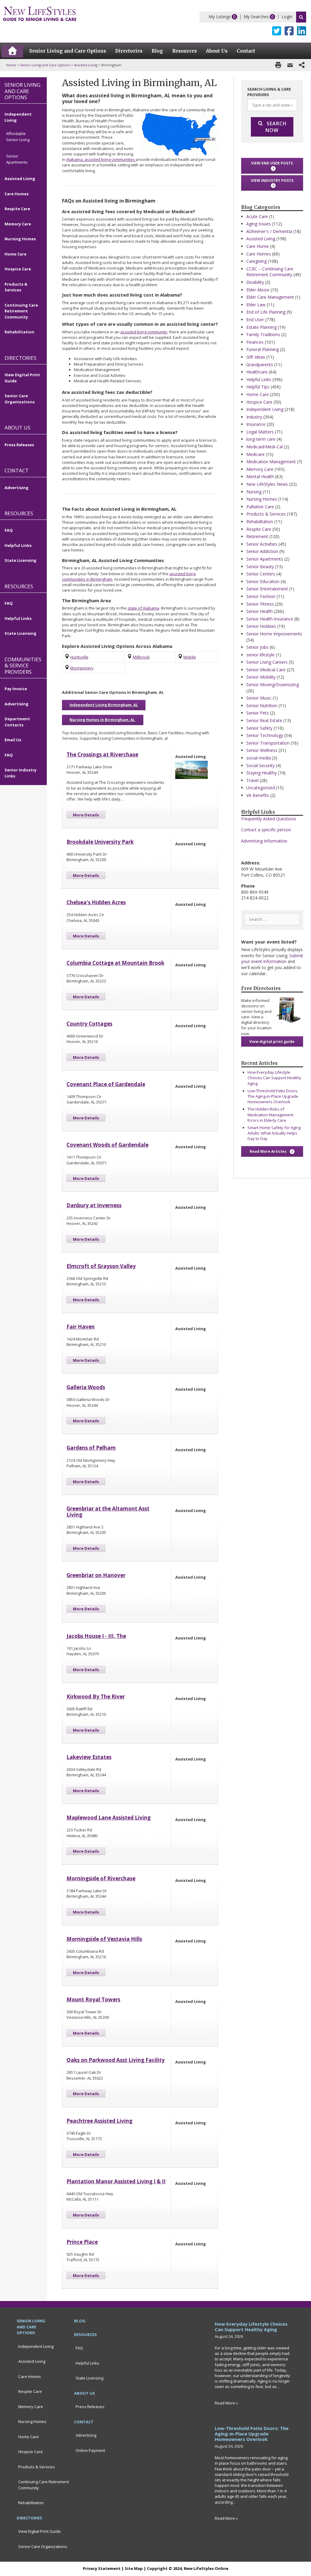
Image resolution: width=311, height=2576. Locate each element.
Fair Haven (81, 1327)
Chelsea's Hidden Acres (96, 902)
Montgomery (82, 668)
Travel (252, 780)
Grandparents (260, 365)
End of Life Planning (266, 312)
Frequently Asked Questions (269, 819)
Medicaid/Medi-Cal (265, 447)
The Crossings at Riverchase (102, 754)
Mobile (190, 657)
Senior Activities (262, 544)
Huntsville (79, 657)
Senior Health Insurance (270, 619)
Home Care (258, 394)
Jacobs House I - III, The (96, 1636)
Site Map (134, 2568)
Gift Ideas (256, 357)
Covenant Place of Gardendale (106, 1084)
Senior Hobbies (261, 626)
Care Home (258, 246)
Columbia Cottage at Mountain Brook (115, 963)
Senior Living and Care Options (45, 65)
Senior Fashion (261, 596)
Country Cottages (89, 1024)
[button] (272, 166)
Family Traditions (263, 334)
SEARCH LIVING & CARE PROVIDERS (269, 92)
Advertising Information (264, 841)
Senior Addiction (262, 551)
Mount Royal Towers (93, 1999)
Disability (255, 282)
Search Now (276, 127)
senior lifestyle (260, 655)
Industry (254, 417)
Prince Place (82, 2242)
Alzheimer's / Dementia (269, 231)
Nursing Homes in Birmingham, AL (103, 720)
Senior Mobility (261, 677)
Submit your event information (272, 959)
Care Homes (259, 254)
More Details (86, 815)
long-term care (261, 439)
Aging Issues (259, 224)
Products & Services (266, 514)
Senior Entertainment (267, 589)
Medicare (255, 454)
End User (255, 320)
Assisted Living (86, 65)
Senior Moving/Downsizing (273, 685)
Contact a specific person (266, 830)
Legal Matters (260, 432)
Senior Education (263, 581)
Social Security (260, 765)
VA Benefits (258, 795)
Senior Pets (258, 713)
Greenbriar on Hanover (96, 1575)
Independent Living (265, 409)
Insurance (256, 424)
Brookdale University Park (100, 842)
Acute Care (257, 216)
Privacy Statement (102, 2568)
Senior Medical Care (266, 670)
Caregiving (256, 261)
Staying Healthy (261, 773)
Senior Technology (265, 735)
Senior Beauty (260, 567)
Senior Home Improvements (274, 634)
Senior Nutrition (262, 706)
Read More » (226, 2403)
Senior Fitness (260, 604)
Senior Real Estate (264, 720)
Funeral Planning (263, 349)
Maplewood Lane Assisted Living (109, 1818)
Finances (255, 342)
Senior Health (260, 611)
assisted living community (144, 332)
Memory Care (260, 469)
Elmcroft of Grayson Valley (101, 1266)
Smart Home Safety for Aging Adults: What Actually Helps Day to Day (274, 1133)
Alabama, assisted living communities (101, 159)
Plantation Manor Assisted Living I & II (116, 2181)
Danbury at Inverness (94, 1205)
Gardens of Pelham (91, 1448)
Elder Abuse (258, 290)
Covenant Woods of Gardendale (108, 1145)
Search (301, 17)
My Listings (220, 17)
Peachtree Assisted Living (99, 2121)
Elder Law (256, 305)
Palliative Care (260, 507)
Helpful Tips (258, 387)
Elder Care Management (270, 297)
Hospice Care (259, 402)
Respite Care (259, 529)
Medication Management (271, 462)
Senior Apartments (265, 559)
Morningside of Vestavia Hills (104, 1939)
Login (287, 17)
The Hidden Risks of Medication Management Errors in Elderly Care (270, 1114)
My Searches (256, 17)
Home (11, 65)
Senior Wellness (262, 750)
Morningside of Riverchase (101, 1878)
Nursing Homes (262, 499)
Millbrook (141, 657)
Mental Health (260, 476)
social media (259, 758)
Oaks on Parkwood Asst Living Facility (116, 2060)
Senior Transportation (268, 743)
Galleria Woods (86, 1387)
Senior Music (259, 698)
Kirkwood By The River (96, 1696)
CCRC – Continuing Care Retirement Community (270, 272)
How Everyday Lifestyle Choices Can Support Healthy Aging (274, 1078)
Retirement (257, 536)
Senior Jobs (257, 647)
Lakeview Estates (89, 1757)
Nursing (254, 492)
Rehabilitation (260, 521)
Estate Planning (261, 327)
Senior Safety (259, 728)
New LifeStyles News (267, 484)
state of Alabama (143, 608)
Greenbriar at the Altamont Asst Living (108, 1512)
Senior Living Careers (267, 662)
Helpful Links (259, 379)
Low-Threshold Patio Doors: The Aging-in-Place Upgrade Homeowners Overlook (273, 1096)
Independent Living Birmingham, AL (104, 705)
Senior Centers (261, 574)
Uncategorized (261, 788)
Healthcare (257, 372)
